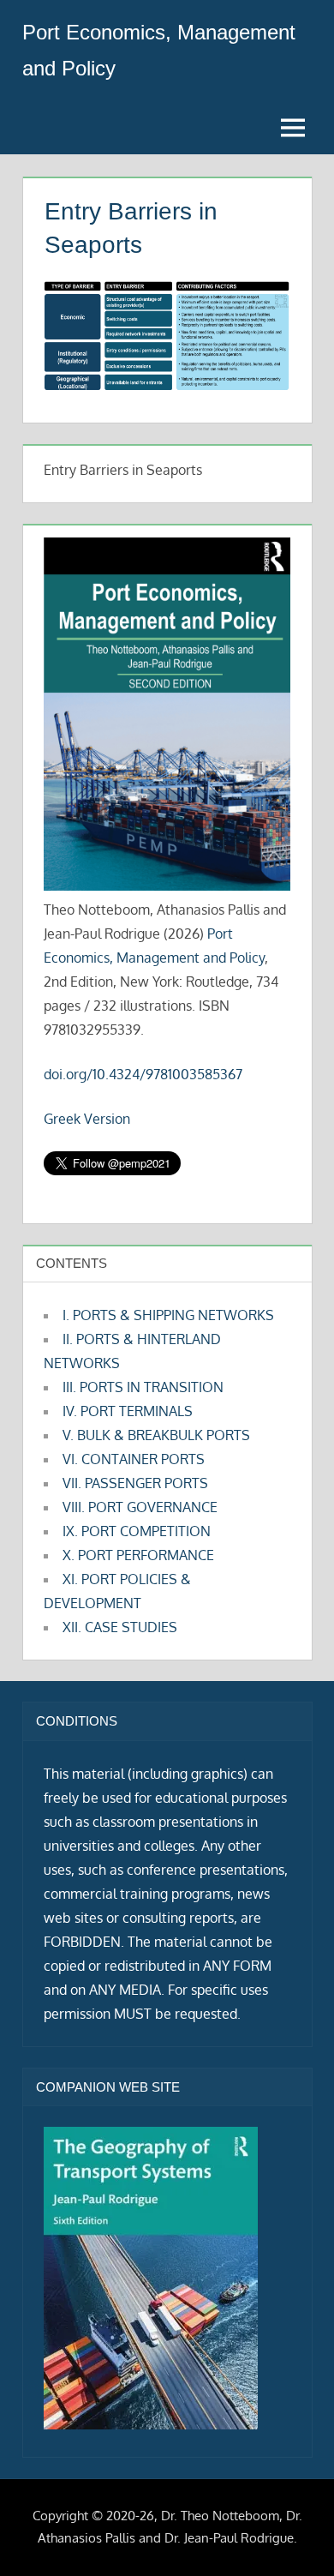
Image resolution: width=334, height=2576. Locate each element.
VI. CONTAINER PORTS (134, 1459)
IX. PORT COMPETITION (137, 1531)
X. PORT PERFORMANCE (138, 1555)
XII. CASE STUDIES (120, 1627)
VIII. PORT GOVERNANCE (140, 1507)
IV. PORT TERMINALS (128, 1411)
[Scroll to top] (293, 2535)
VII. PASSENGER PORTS (135, 1483)
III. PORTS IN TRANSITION (143, 1387)
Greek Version (87, 1119)
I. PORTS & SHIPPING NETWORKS (168, 1315)
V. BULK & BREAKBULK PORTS (156, 1435)
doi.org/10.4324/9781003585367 (143, 1074)
